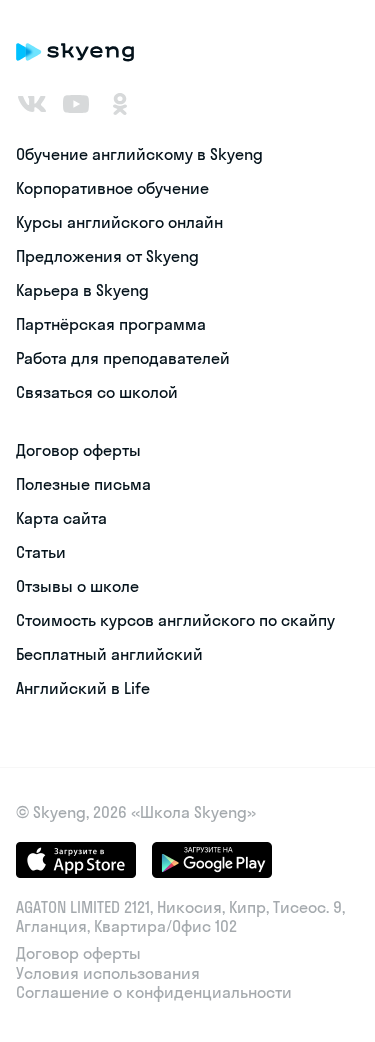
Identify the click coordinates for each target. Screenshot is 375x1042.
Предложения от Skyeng (107, 256)
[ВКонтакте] (32, 104)
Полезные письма (83, 484)
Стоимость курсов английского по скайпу (175, 620)
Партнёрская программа (111, 324)
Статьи (41, 552)
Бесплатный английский (109, 654)
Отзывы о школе (77, 586)
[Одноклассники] (120, 104)
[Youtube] (76, 104)
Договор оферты (78, 450)
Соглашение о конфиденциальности (154, 992)
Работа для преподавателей (123, 358)
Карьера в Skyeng (82, 290)
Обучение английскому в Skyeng (139, 154)
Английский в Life (83, 688)
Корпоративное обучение (112, 188)
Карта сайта (61, 518)
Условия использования (108, 973)
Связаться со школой (97, 392)
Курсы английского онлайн (119, 222)
